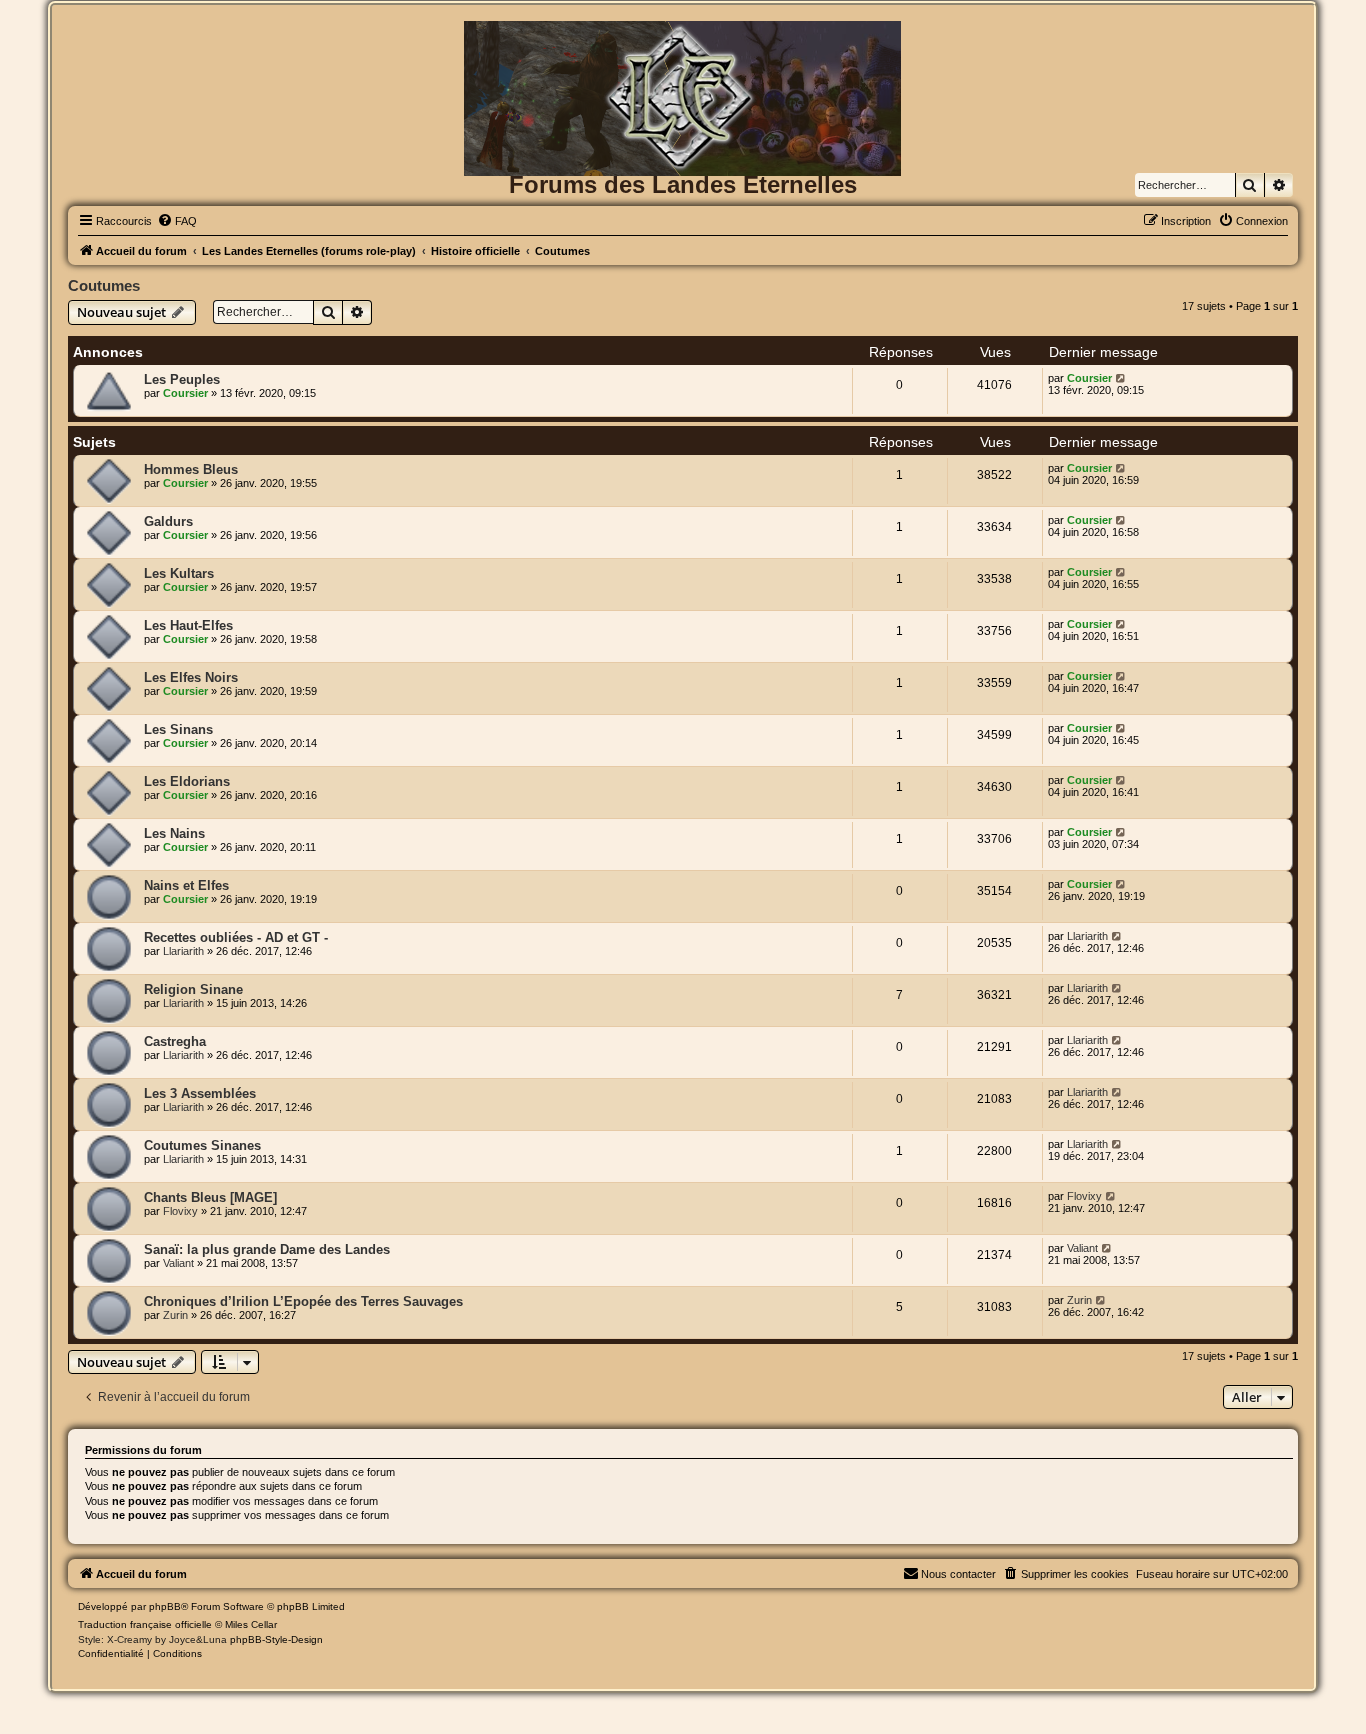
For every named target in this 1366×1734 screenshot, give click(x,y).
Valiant (178, 1263)
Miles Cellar (251, 1624)
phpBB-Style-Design (276, 1639)
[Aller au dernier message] (1121, 378)
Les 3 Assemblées (200, 1093)
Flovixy (180, 1211)
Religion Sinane (193, 989)
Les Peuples (182, 379)
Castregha (175, 1041)
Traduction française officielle (145, 1624)
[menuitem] (177, 221)
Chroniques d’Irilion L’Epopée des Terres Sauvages (303, 1301)
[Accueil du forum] (682, 53)
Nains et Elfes (186, 885)
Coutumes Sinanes (202, 1145)
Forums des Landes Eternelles (683, 184)
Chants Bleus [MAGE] (210, 1197)
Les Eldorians (187, 781)
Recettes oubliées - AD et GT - (236, 937)
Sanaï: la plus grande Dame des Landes (267, 1249)
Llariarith (183, 951)
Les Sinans (178, 729)
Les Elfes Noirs (191, 677)
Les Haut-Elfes (188, 625)
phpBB (165, 1606)
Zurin (175, 1315)
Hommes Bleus (191, 469)
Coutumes (104, 285)
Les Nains (174, 833)
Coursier (185, 393)
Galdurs (168, 521)
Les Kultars (179, 573)
